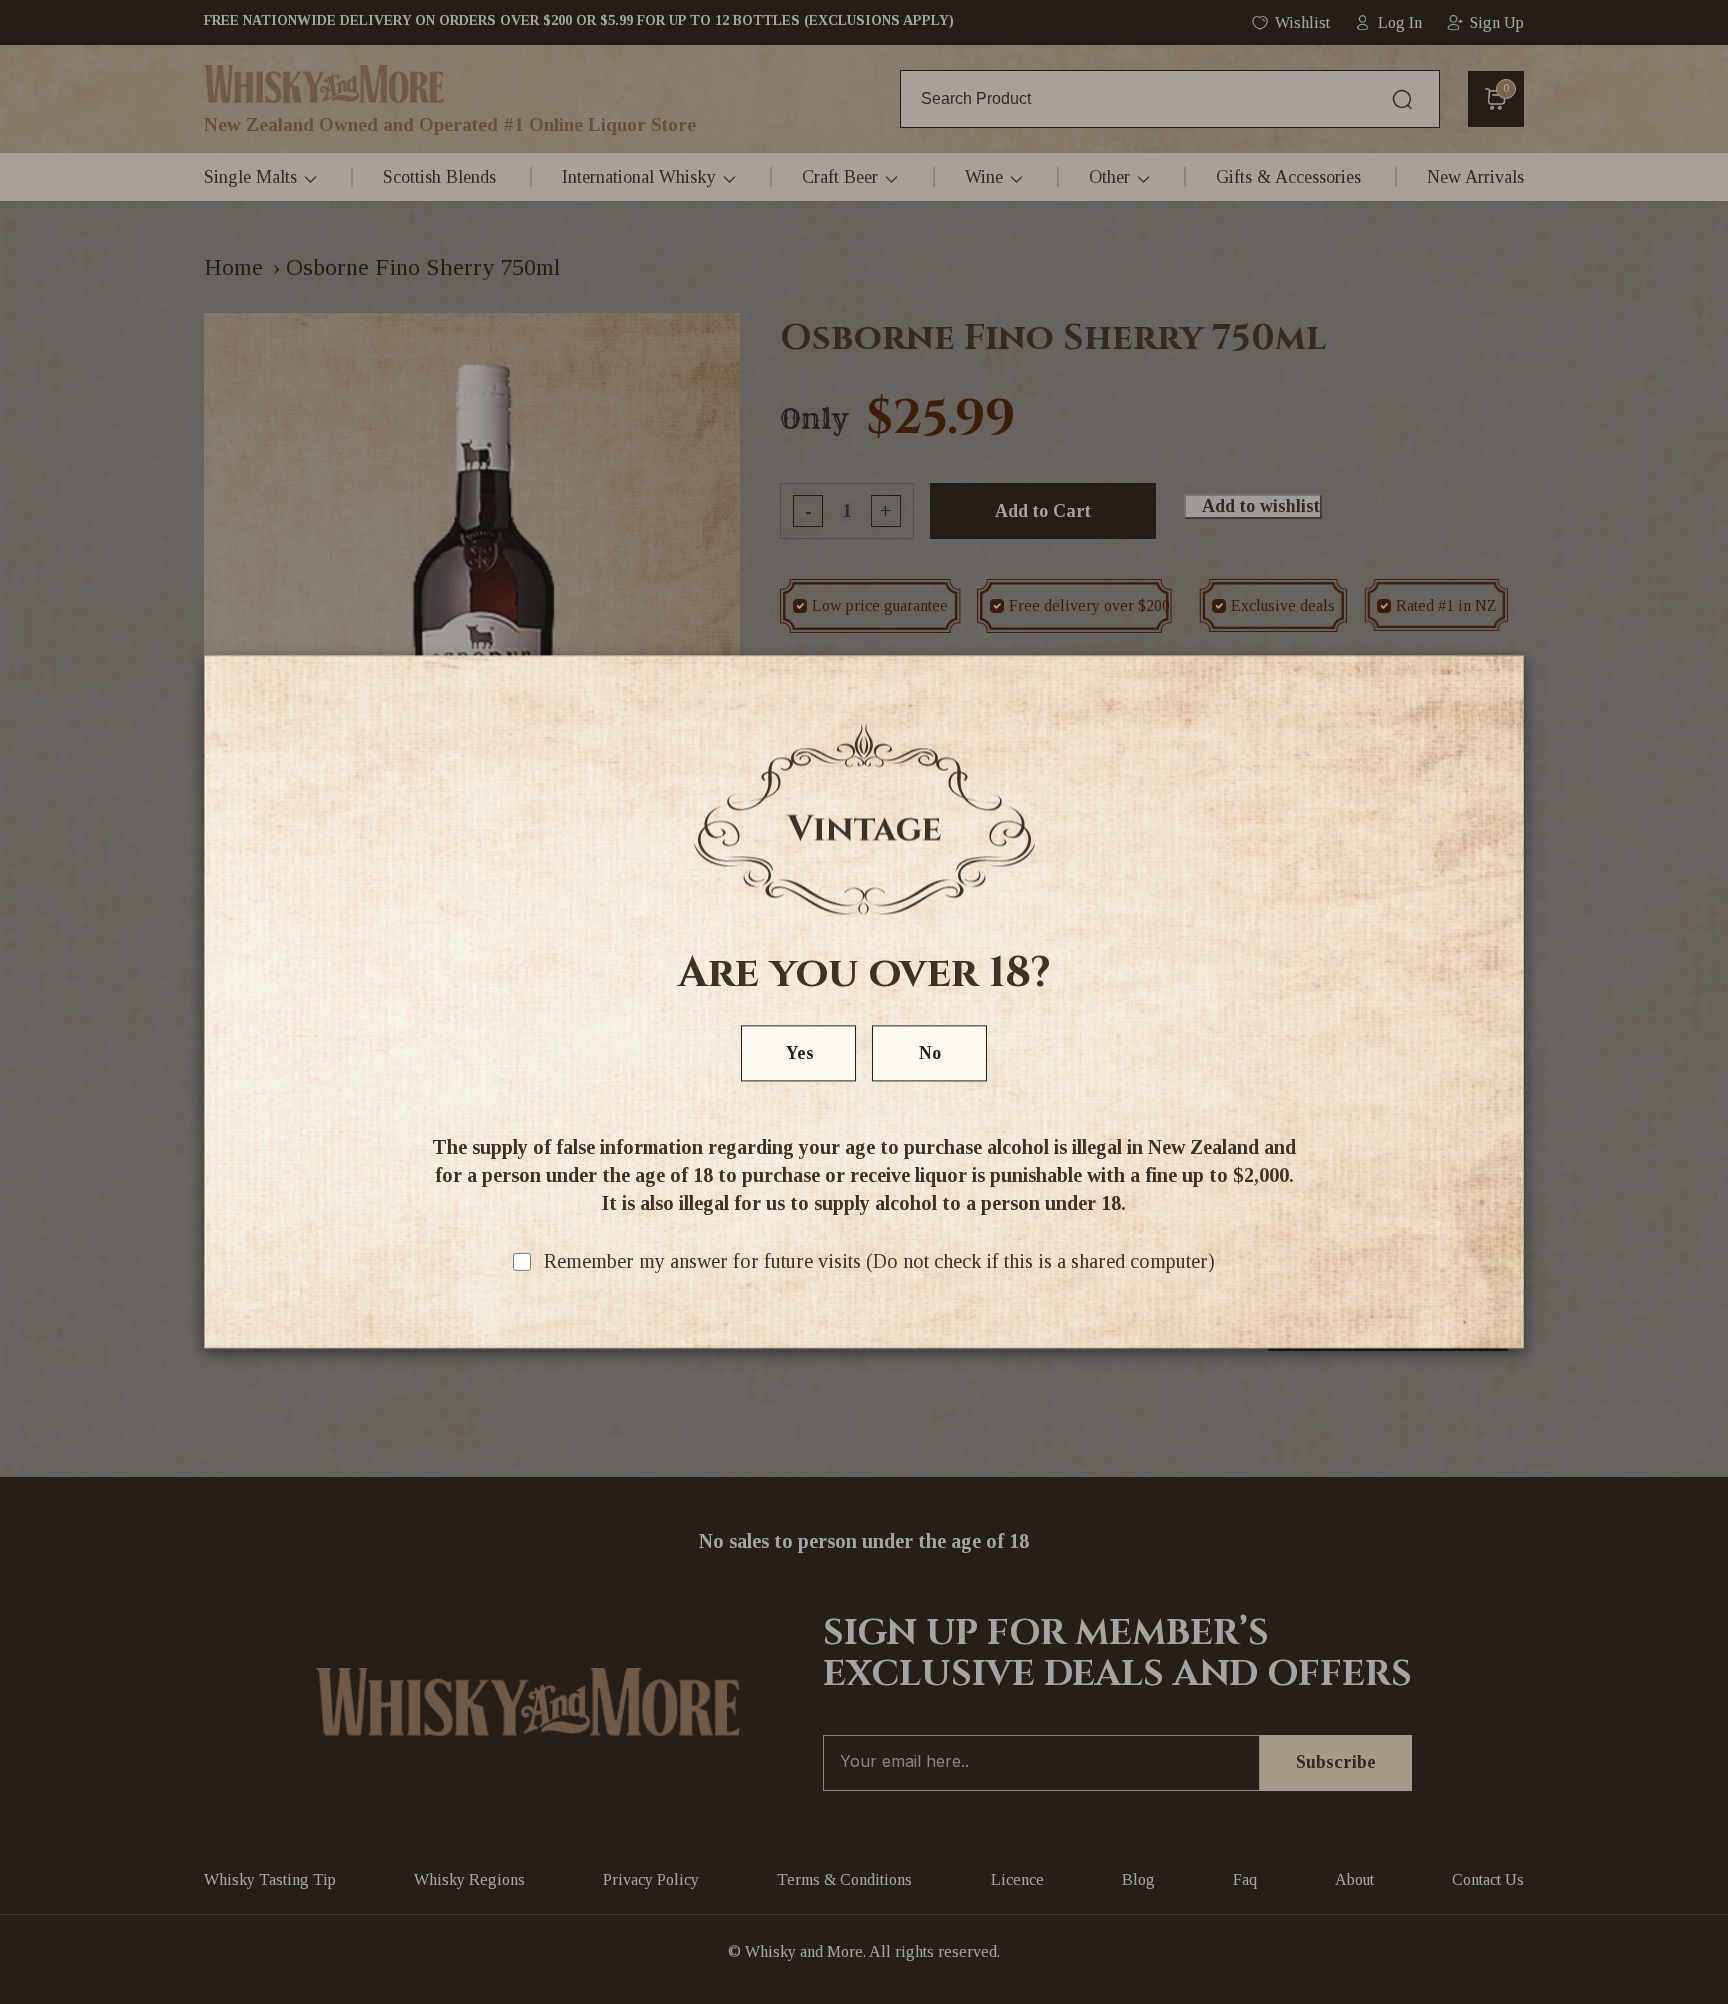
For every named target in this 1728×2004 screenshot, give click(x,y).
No (930, 1054)
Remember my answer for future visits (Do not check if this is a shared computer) (879, 1262)
